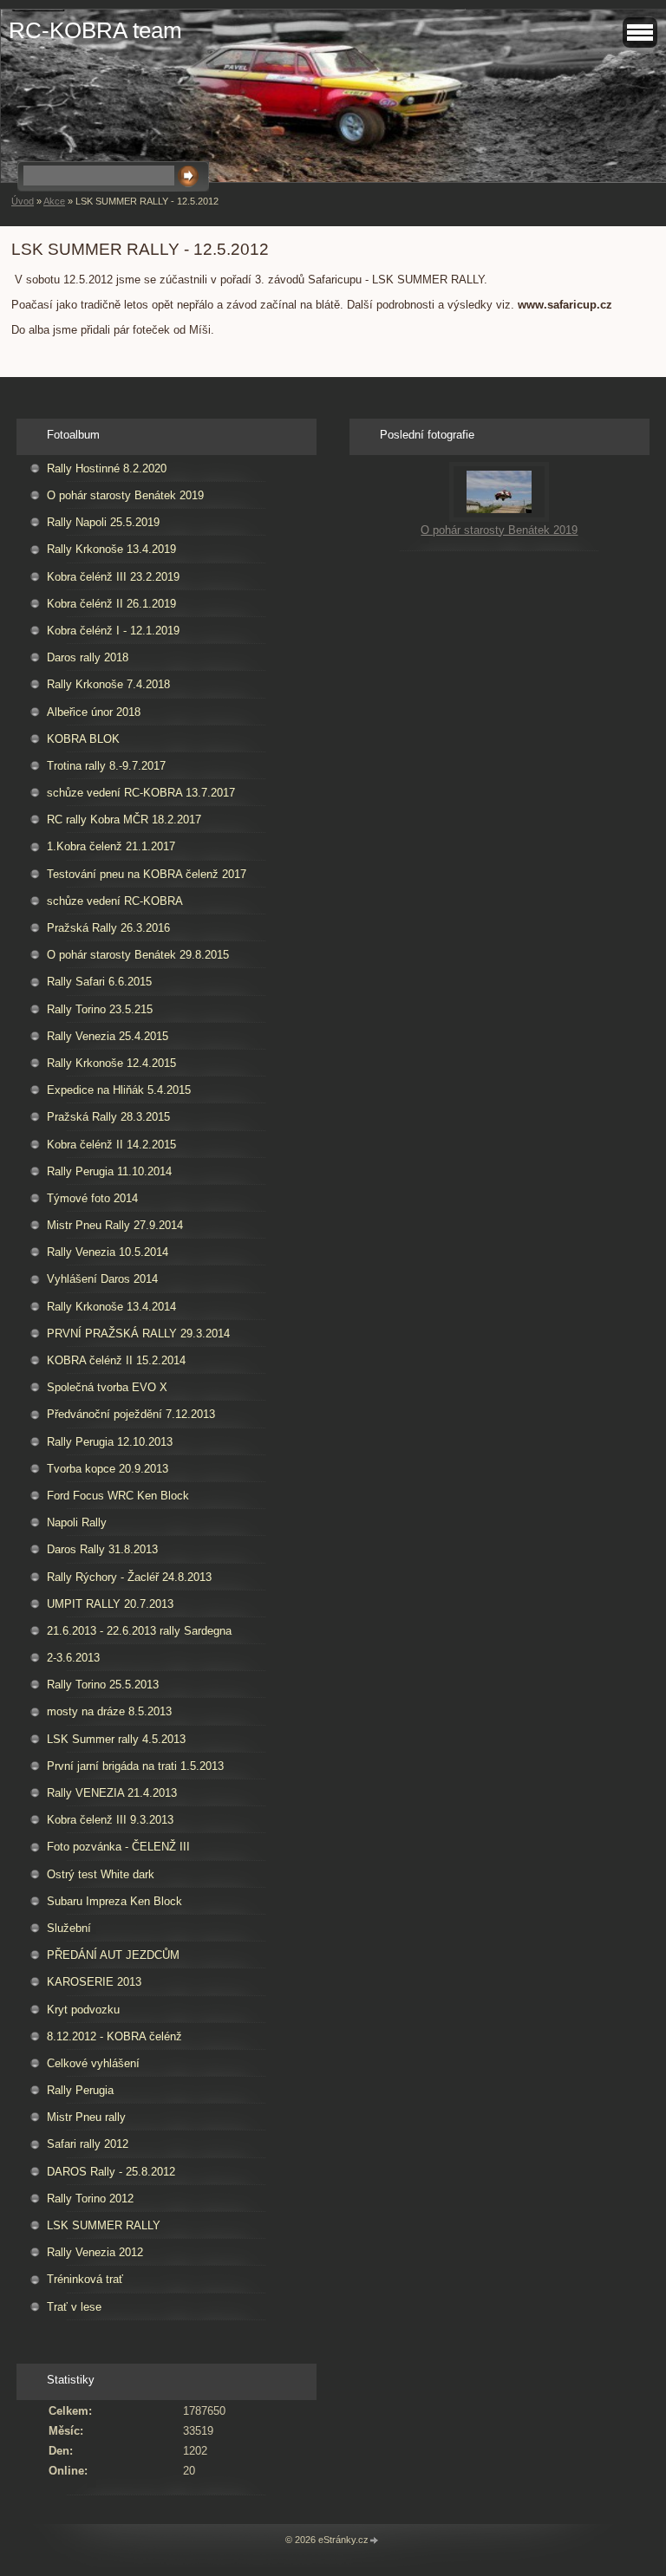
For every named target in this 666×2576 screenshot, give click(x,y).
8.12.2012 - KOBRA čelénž (114, 2036)
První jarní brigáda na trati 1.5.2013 (135, 1766)
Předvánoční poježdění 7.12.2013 (131, 1414)
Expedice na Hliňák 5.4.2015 (119, 1090)
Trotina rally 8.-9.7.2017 (106, 766)
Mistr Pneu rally (86, 2117)
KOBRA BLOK (83, 739)
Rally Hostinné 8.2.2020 (107, 468)
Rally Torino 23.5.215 (100, 1009)
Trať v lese (74, 2307)
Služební (69, 1928)
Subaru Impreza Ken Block (114, 1901)
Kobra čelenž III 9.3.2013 (110, 1820)
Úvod (23, 201)
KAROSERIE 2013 (94, 1982)
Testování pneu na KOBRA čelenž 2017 (147, 874)
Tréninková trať (85, 2279)
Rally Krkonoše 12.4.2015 (111, 1063)
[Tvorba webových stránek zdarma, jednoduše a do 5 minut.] (375, 2541)
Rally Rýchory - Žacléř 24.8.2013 (129, 1577)
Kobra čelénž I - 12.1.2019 (113, 631)
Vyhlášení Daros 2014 (102, 1279)
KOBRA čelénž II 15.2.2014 (116, 1360)
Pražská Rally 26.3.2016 (108, 928)
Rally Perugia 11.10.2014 (109, 1171)
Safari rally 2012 (88, 2144)
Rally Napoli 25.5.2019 (103, 522)
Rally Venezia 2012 (95, 2252)
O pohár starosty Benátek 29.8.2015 (138, 955)
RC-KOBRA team (95, 30)
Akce (54, 201)
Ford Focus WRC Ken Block (118, 1496)
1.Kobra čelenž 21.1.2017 (111, 846)
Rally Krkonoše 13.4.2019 (111, 549)
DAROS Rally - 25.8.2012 (111, 2172)
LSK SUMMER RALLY (104, 2225)
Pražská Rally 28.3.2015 (108, 1117)
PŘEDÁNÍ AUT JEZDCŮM (113, 1955)
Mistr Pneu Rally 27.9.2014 (115, 1225)
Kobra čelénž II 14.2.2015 (111, 1145)
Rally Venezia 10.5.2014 (108, 1252)
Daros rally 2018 (88, 657)
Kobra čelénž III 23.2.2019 (113, 577)
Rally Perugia (80, 2090)
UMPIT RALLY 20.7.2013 (110, 1604)
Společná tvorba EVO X (107, 1387)
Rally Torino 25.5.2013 (103, 1685)
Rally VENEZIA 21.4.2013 (112, 1793)
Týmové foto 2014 (92, 1198)
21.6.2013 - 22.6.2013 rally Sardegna (139, 1631)
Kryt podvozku (83, 2010)
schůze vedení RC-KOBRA (115, 901)
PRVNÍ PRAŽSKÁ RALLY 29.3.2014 (138, 1334)
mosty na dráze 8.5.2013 (109, 1711)
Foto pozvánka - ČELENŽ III (118, 1847)
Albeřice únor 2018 (94, 712)
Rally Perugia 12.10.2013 (110, 1442)
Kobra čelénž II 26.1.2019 (111, 604)
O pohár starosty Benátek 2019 (125, 495)
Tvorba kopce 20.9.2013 (108, 1469)
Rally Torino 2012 (90, 2199)
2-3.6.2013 (73, 1658)
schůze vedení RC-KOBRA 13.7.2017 (141, 793)
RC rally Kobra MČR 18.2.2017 (124, 820)
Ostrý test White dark (101, 1874)
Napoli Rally (77, 1522)
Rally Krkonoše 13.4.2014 (111, 1307)
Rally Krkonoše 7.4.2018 (108, 684)
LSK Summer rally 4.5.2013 (116, 1739)
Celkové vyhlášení (93, 2063)
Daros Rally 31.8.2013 (102, 1549)
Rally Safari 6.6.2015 (99, 982)
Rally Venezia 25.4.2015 (108, 1036)
